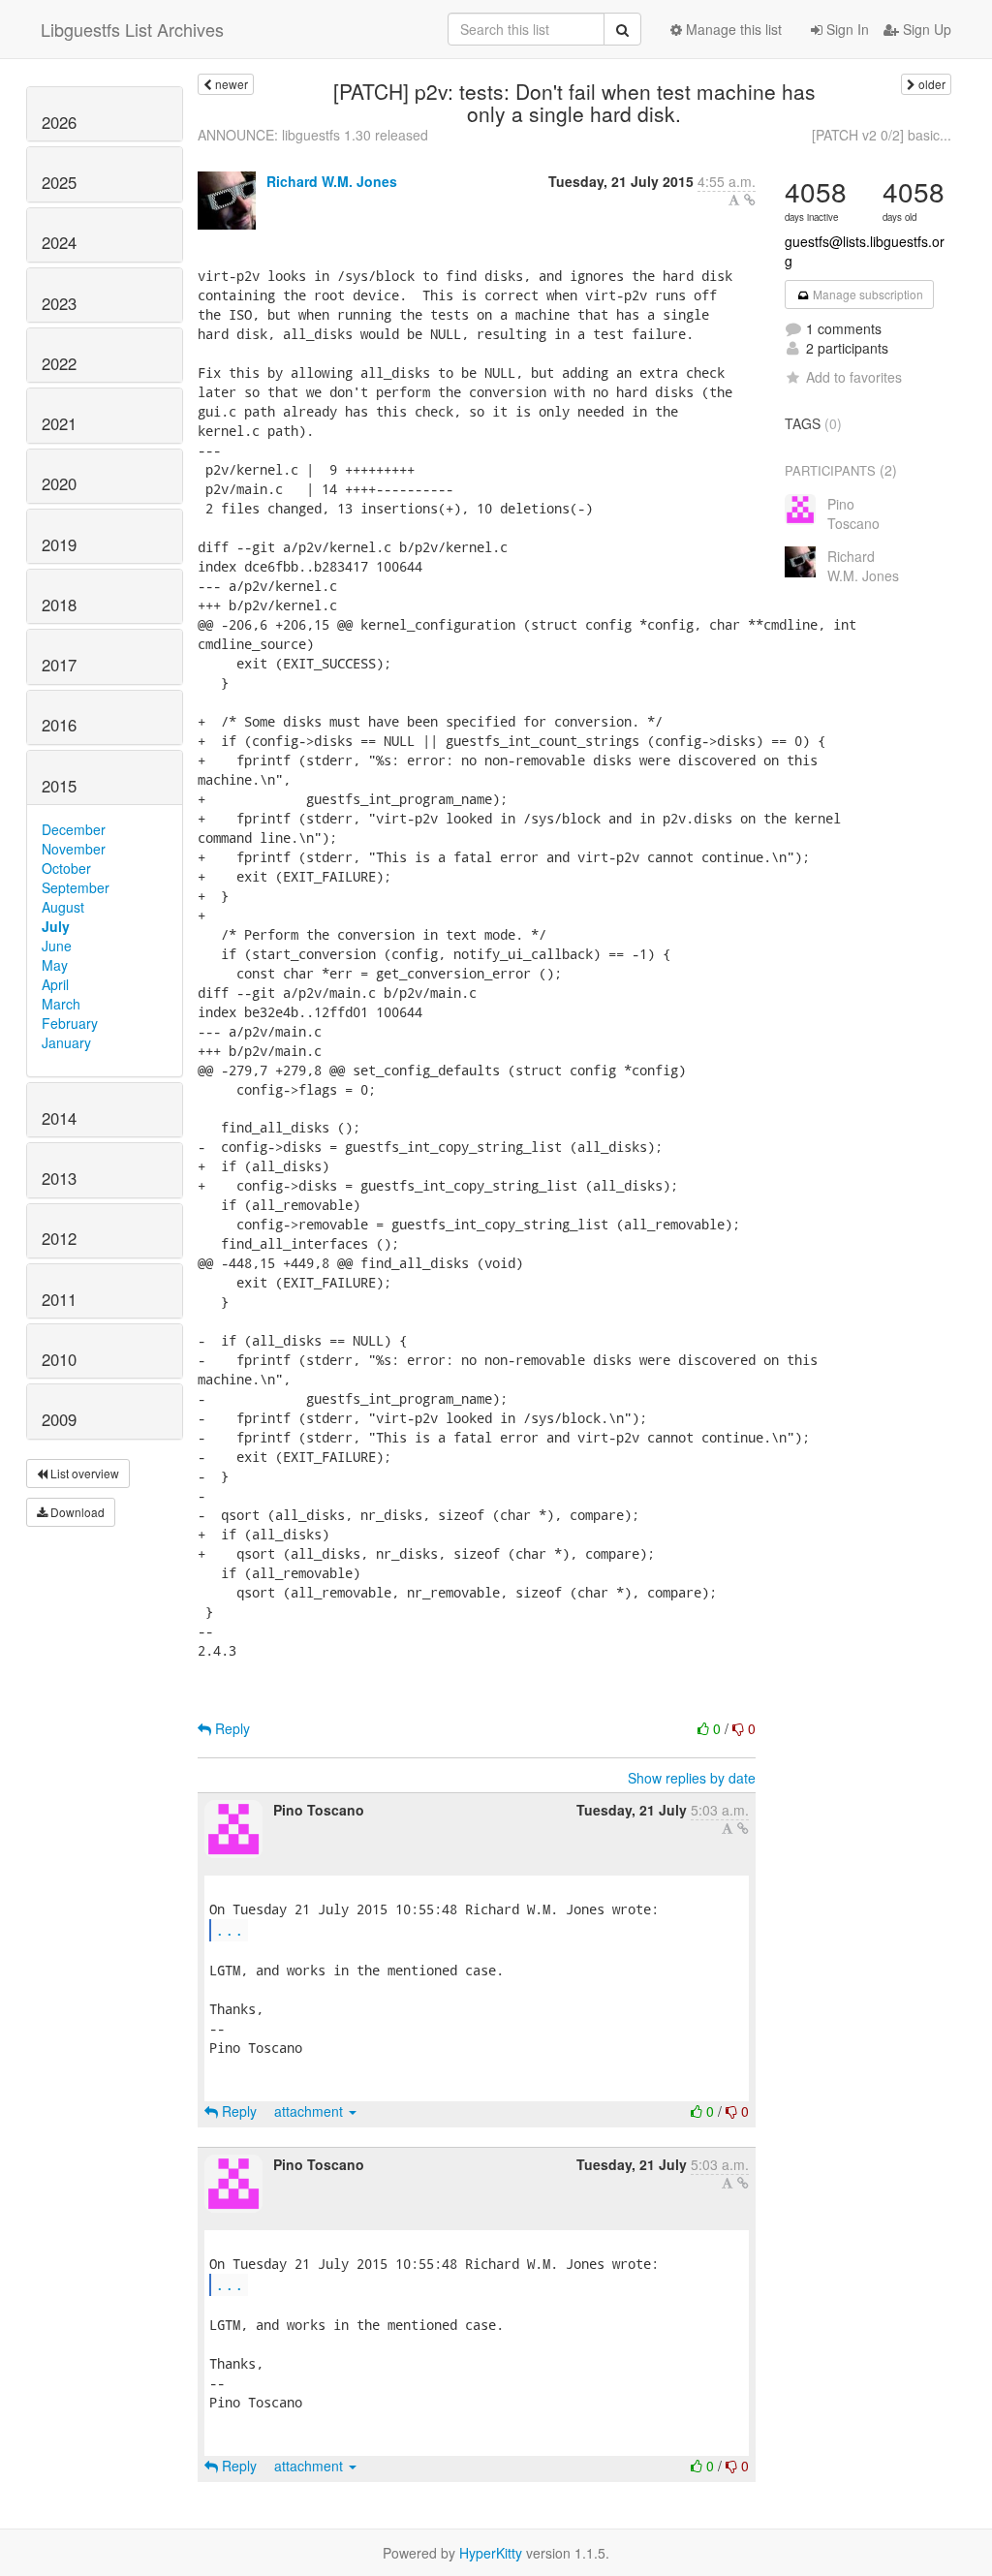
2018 (59, 605)
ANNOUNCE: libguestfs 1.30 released (313, 135)
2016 (59, 725)
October (66, 868)
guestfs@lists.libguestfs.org (865, 251)
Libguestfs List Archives (132, 29)
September (76, 887)
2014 (59, 1118)
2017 (59, 665)
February (70, 1023)
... (230, 1929)
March (61, 1004)
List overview (83, 1473)
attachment (310, 2111)
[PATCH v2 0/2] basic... (882, 135)
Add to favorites (854, 377)
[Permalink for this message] (750, 200)
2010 (59, 1359)
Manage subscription (867, 294)
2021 (59, 423)
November (74, 849)
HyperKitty (491, 2553)
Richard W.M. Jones (332, 181)
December (74, 829)
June (57, 946)
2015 (59, 786)
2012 (59, 1238)
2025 (59, 182)
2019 (59, 544)
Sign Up (925, 29)
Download (76, 1512)
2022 (59, 363)
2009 (59, 1419)
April (55, 984)
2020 (59, 483)
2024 (59, 242)
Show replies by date (692, 1778)
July (56, 926)
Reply (231, 1728)
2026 (59, 122)
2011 (59, 1299)
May (55, 965)
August (63, 907)
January (66, 1042)
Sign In (846, 29)
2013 (59, 1178)
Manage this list (732, 29)
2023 (59, 303)
